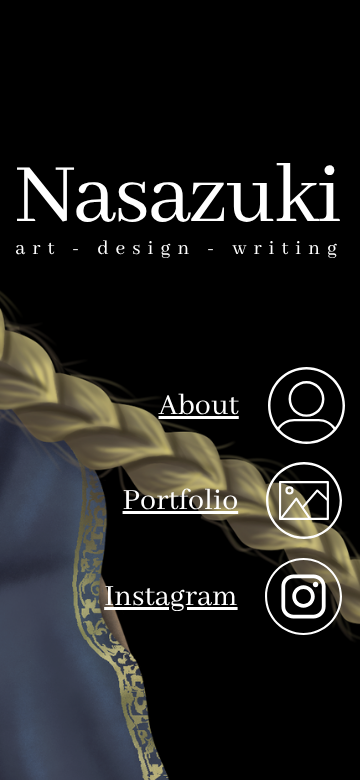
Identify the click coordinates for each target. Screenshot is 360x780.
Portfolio (181, 501)
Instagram (170, 597)
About (199, 406)
